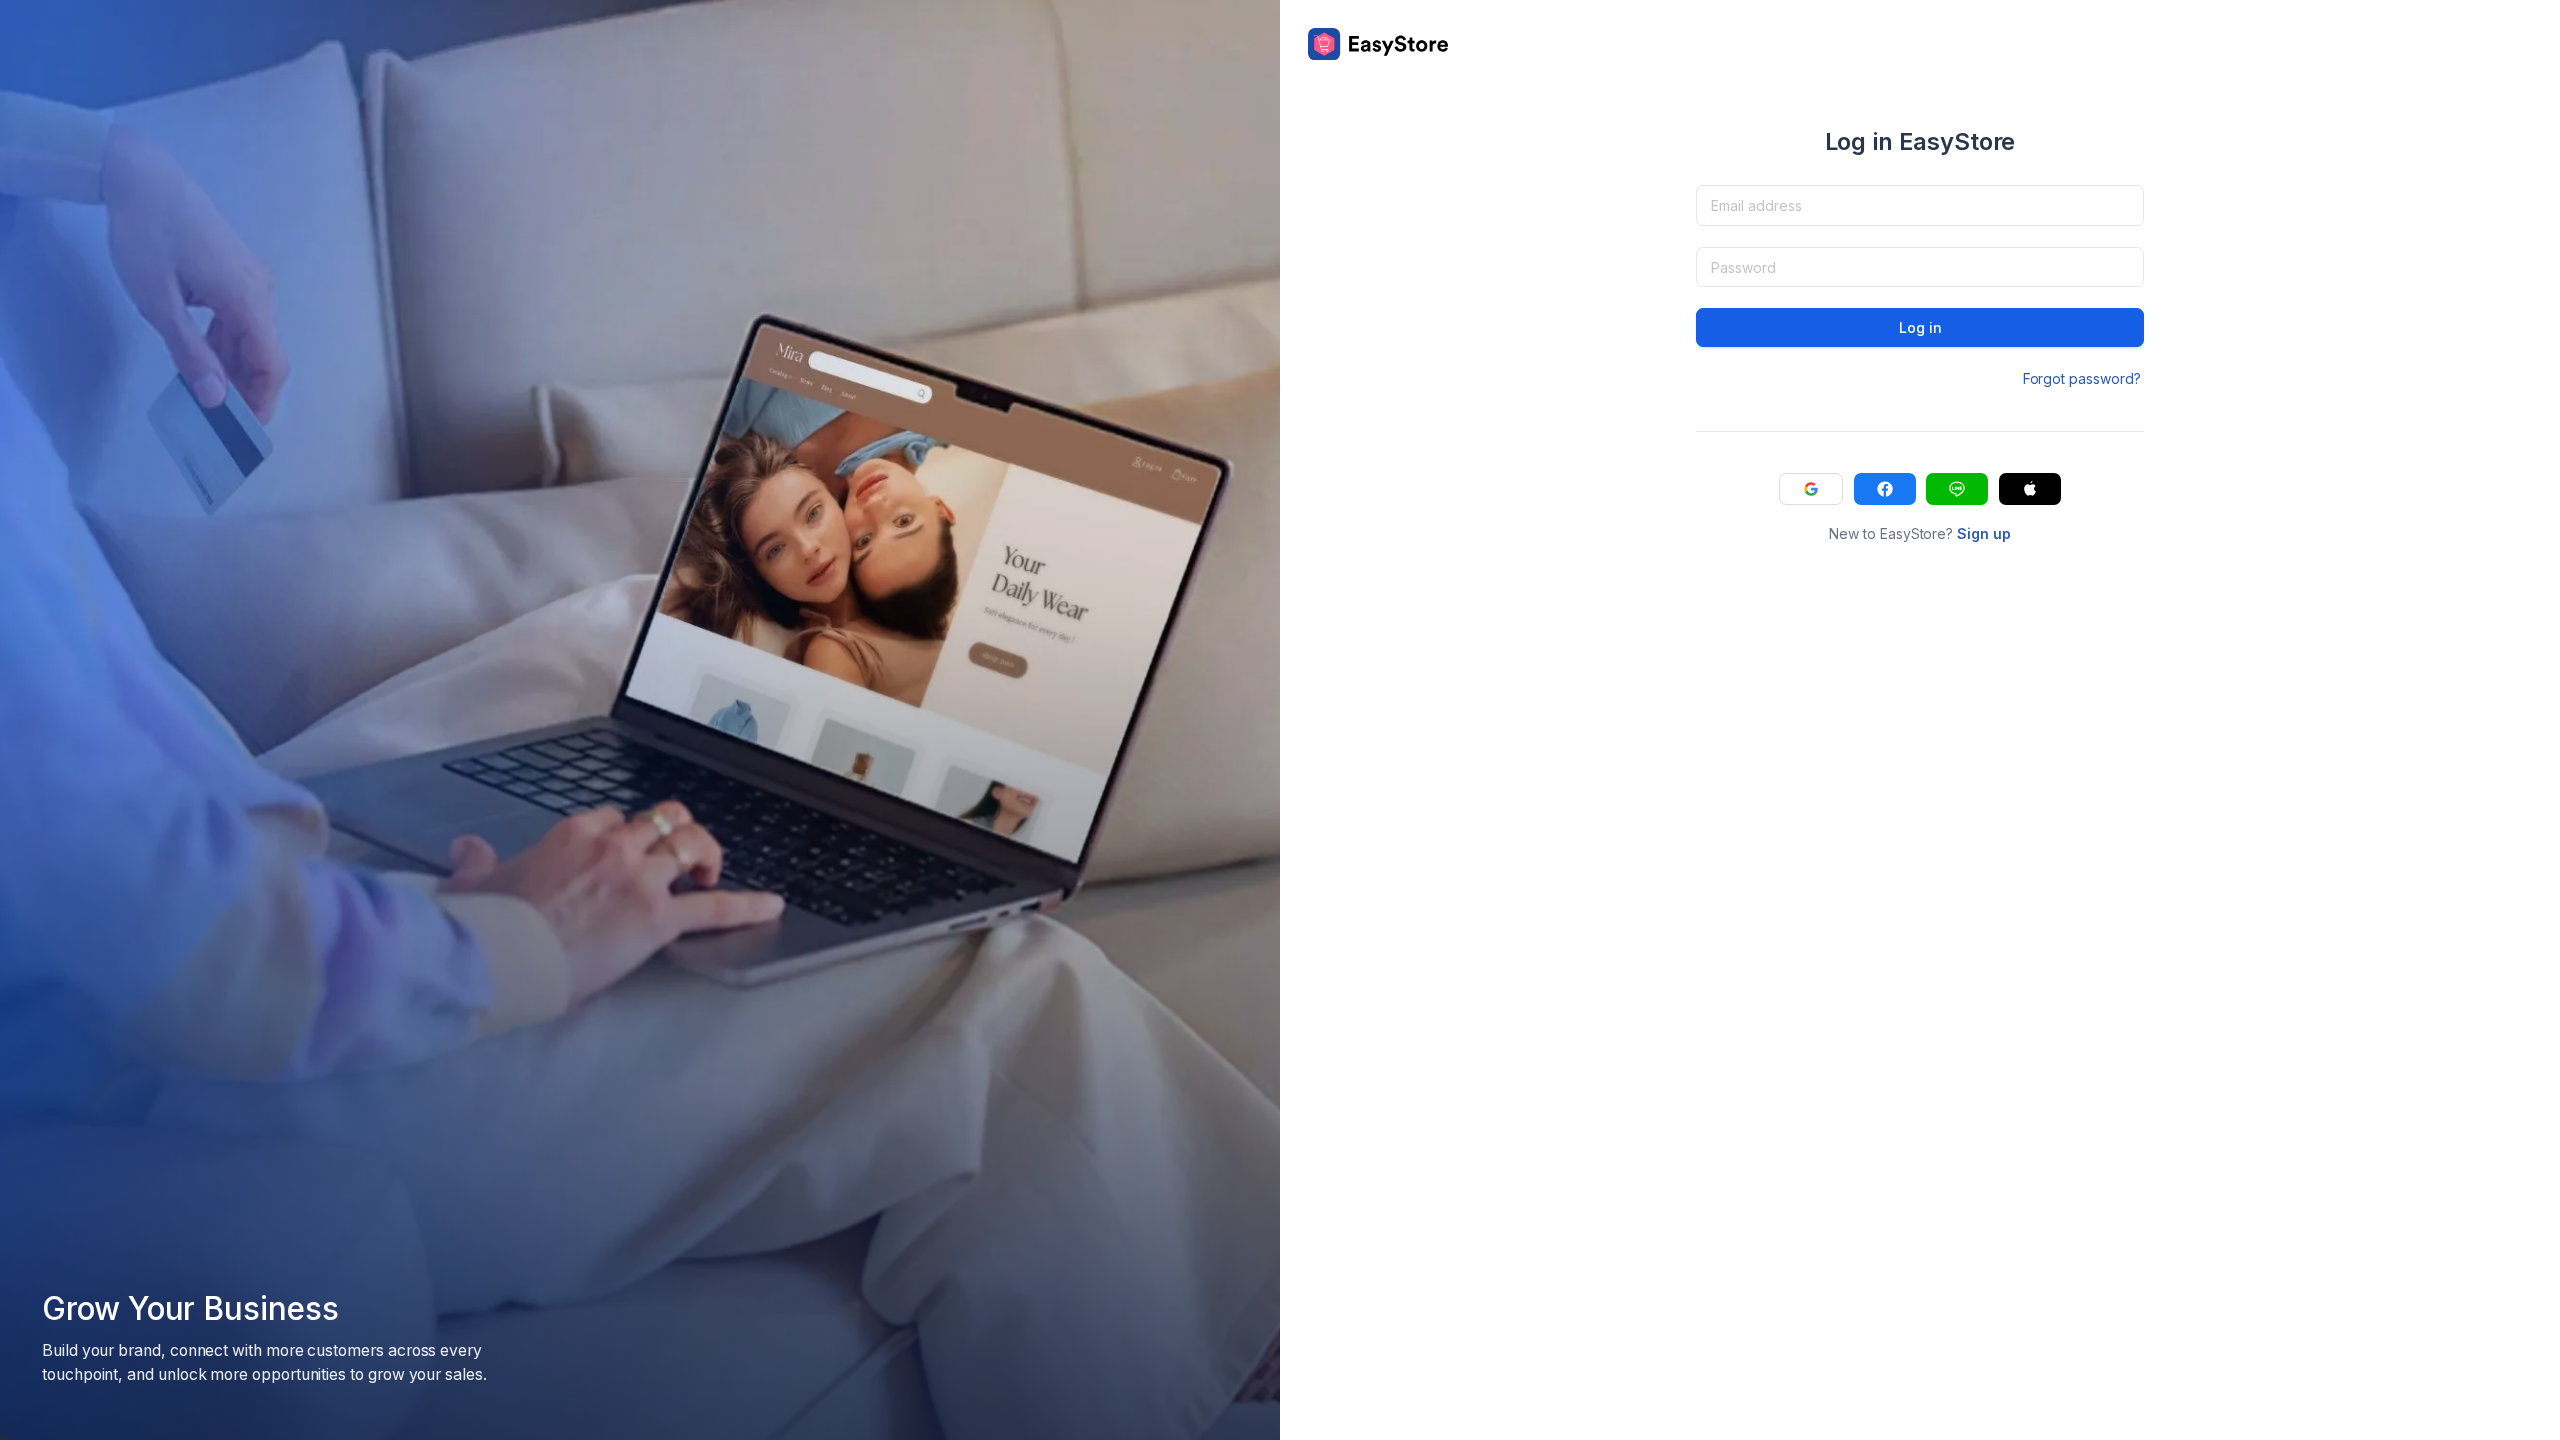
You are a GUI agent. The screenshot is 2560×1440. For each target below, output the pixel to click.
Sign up (1984, 533)
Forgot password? (2082, 378)
